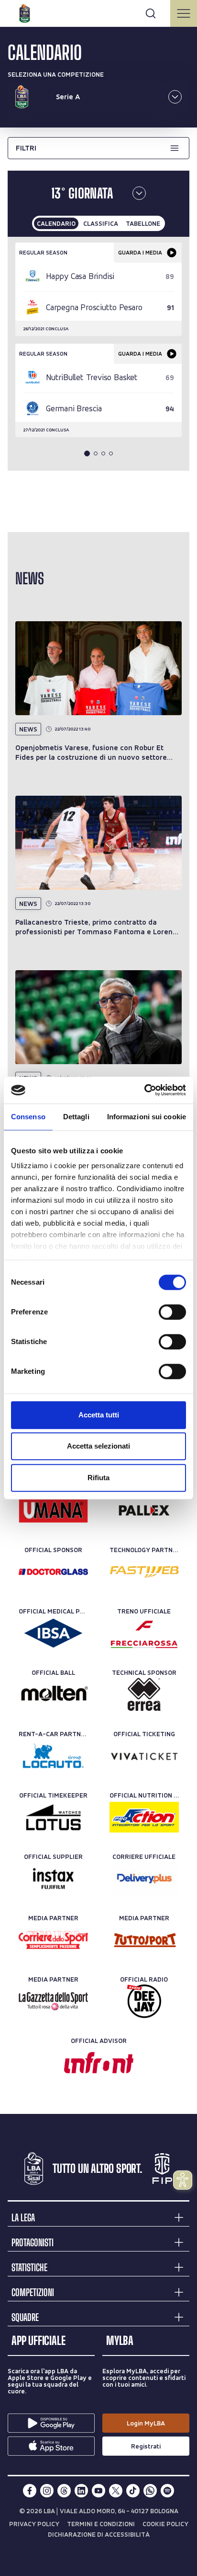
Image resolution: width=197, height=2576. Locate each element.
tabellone (143, 223)
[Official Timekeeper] (53, 1817)
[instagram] (47, 2491)
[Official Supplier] (53, 1879)
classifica (101, 223)
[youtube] (98, 2491)
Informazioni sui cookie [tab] (147, 1117)
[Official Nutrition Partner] (144, 1817)
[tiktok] (133, 2491)
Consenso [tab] (28, 1117)
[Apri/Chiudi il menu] (184, 13)
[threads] (64, 2491)
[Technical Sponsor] (144, 1694)
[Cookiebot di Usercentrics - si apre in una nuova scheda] (144, 1090)
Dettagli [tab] (76, 1117)
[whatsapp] (150, 2491)
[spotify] (167, 2491)
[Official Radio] (144, 2001)
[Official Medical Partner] (53, 1633)
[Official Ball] (53, 1694)
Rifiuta (98, 1478)
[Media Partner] (53, 1940)
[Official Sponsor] (53, 1510)
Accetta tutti (99, 1415)
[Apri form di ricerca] (151, 13)
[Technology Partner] (144, 1572)
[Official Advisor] (99, 2063)
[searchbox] (98, 12)
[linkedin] (81, 2491)
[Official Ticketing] (144, 1756)
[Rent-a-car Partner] (53, 1756)
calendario (56, 223)
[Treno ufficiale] (144, 1633)
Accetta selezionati (98, 1446)
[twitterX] (116, 2491)
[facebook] (30, 2491)
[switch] (172, 1312)
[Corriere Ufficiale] (144, 1879)
